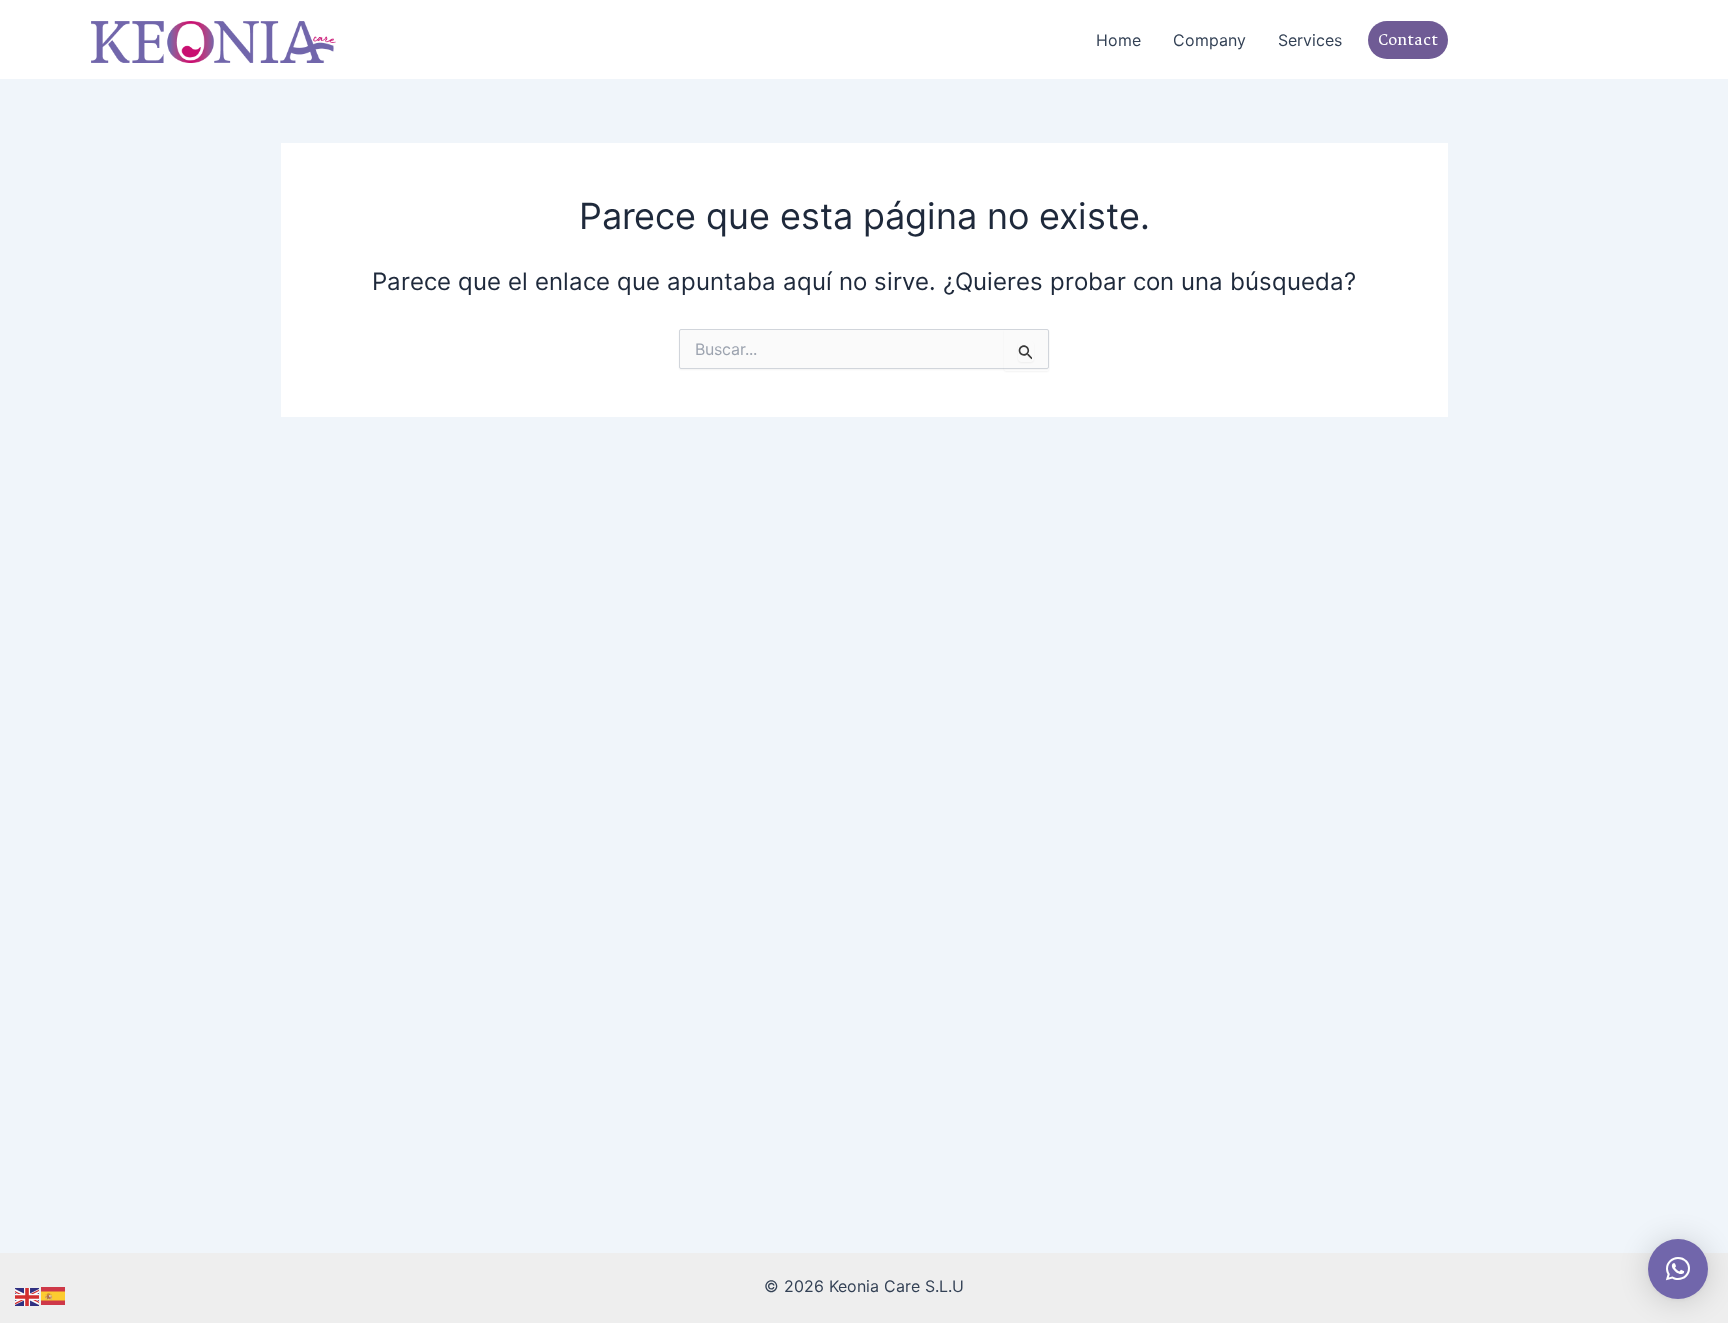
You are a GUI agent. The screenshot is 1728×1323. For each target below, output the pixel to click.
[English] (28, 1295)
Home (1118, 40)
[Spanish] (54, 1295)
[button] (1393, 40)
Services (1310, 40)
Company (1209, 40)
